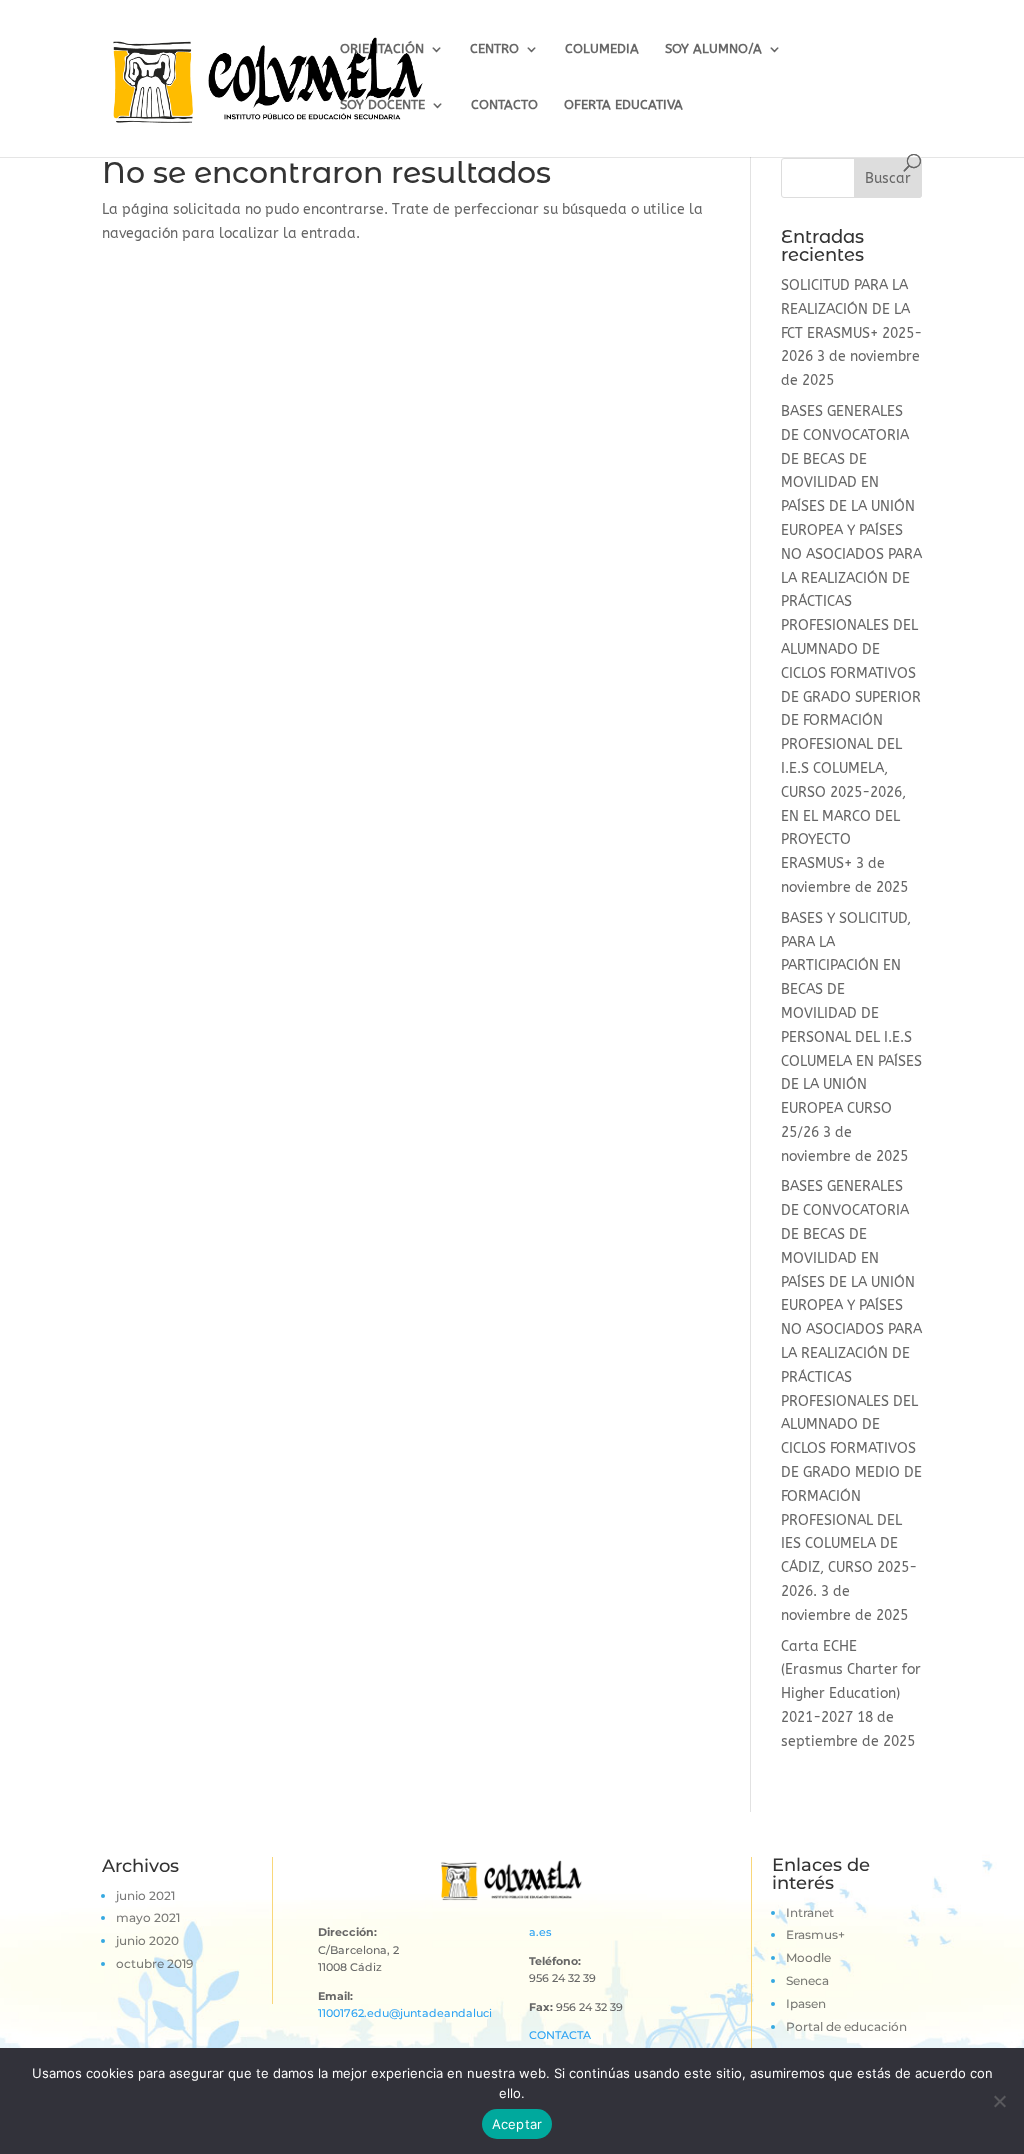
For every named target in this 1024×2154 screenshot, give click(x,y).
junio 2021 (145, 1895)
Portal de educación (846, 2026)
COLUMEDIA (602, 49)
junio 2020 (147, 1940)
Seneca (807, 1980)
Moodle (808, 1957)
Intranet (810, 1912)
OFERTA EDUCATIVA (623, 105)
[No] (999, 2101)
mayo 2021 (148, 1917)
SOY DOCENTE (382, 105)
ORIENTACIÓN (382, 49)
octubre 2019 (154, 1963)
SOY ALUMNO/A (713, 49)
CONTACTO (504, 105)
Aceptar (517, 2124)
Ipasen (806, 2003)
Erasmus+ (815, 1934)
